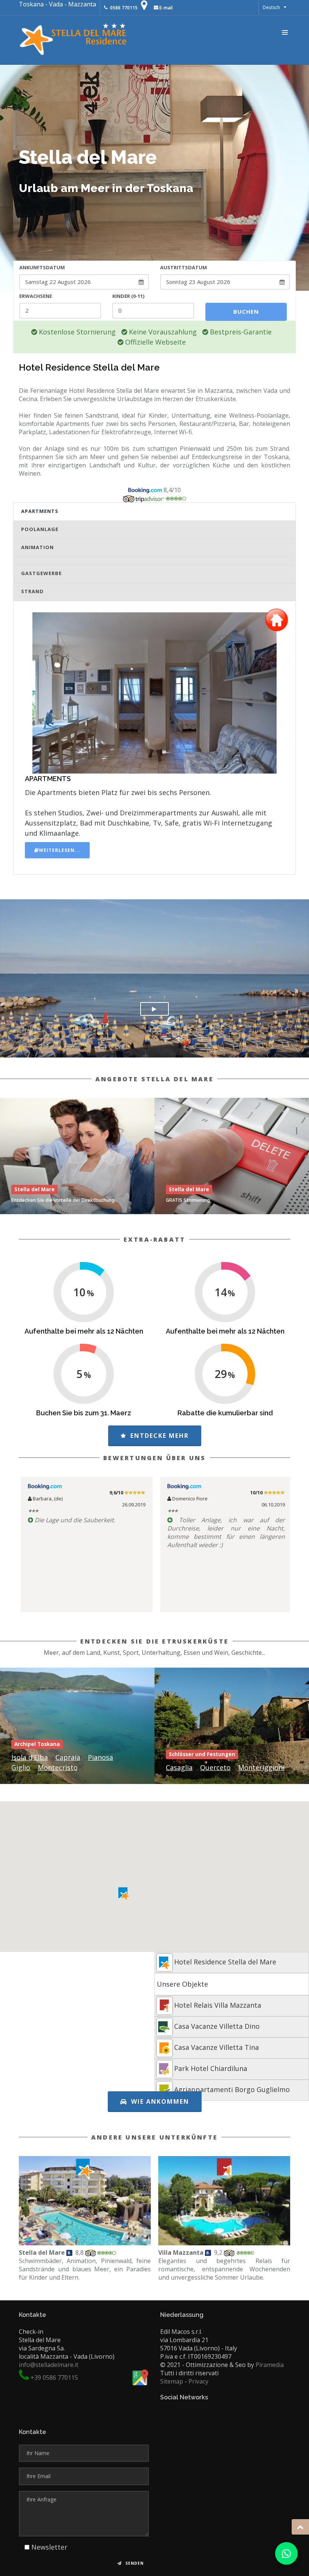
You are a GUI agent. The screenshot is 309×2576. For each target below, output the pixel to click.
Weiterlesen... (60, 850)
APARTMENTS (40, 511)
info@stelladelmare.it (49, 2365)
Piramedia (270, 2365)
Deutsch (271, 7)
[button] (124, 1894)
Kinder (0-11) (128, 296)
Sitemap (172, 2381)
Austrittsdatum (184, 267)
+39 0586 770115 (54, 2378)
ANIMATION (37, 547)
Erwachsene (36, 296)
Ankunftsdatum (42, 267)
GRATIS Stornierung (188, 1200)
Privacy (198, 2381)
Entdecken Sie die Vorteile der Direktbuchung (63, 1200)
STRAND (32, 591)
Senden (134, 2563)
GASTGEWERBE (41, 573)
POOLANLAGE (40, 529)
